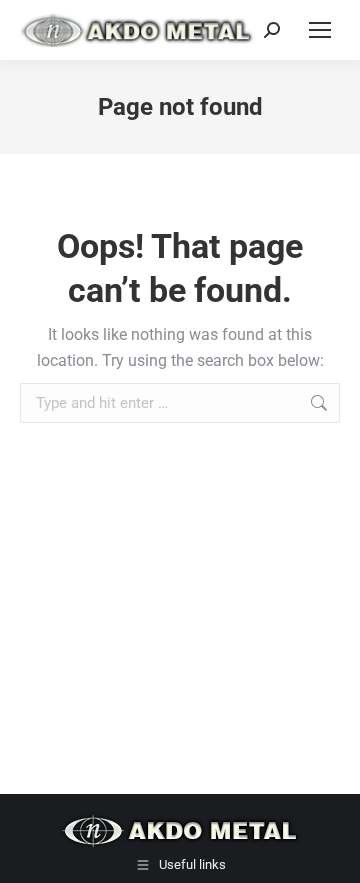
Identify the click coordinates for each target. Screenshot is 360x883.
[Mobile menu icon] (320, 30)
